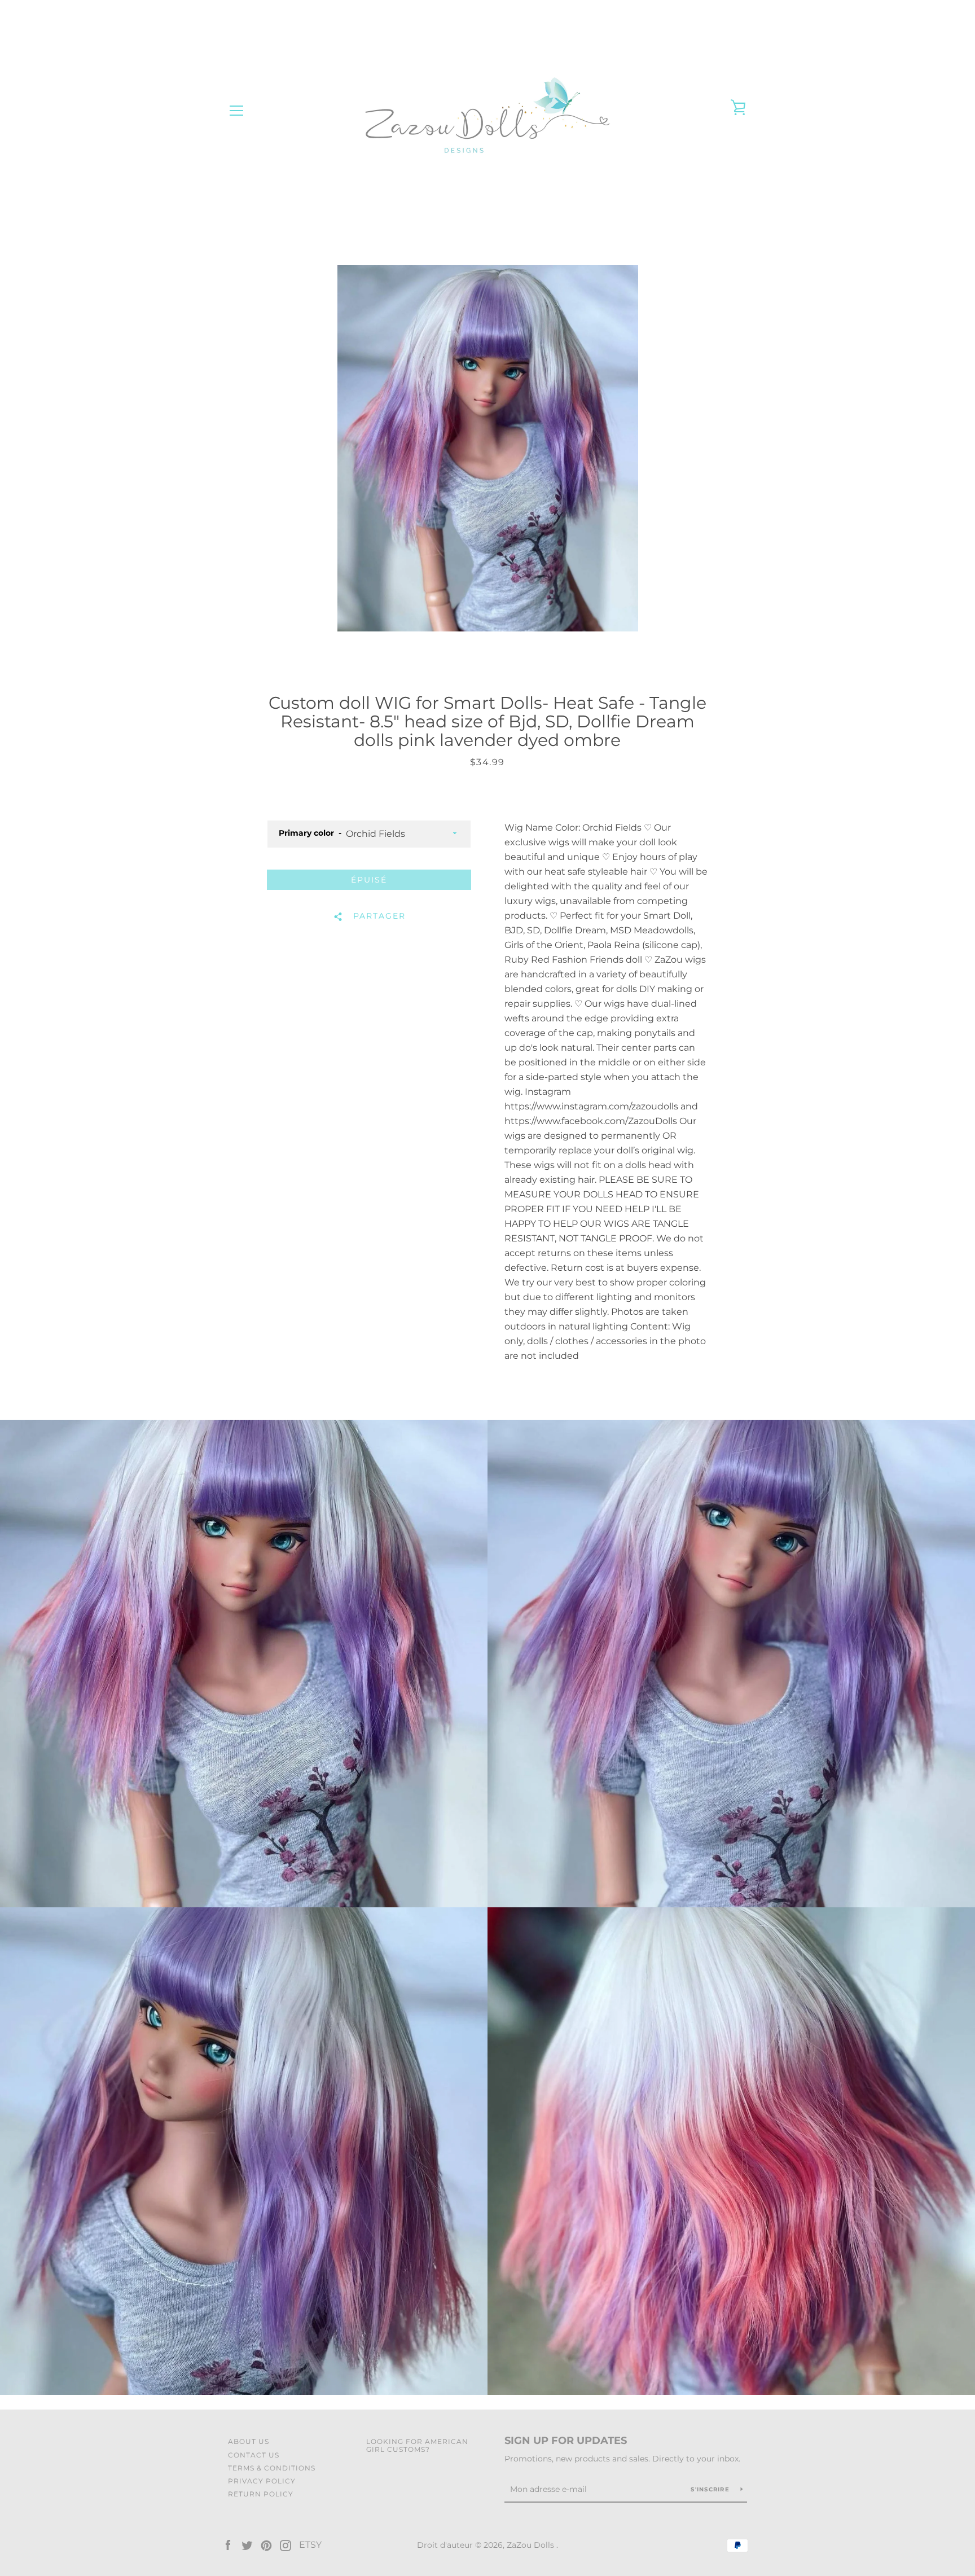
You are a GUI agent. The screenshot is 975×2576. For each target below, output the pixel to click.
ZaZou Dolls (532, 2545)
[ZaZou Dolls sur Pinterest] (266, 2545)
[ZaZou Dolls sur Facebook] (228, 2545)
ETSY (310, 2545)
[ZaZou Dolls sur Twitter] (247, 2545)
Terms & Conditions (272, 2468)
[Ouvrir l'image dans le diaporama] (488, 448)
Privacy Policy (262, 2481)
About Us (249, 2441)
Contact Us (254, 2455)
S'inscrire (711, 2489)
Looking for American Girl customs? (417, 2445)
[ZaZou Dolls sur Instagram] (286, 2545)
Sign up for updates (566, 2441)
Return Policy (261, 2494)
